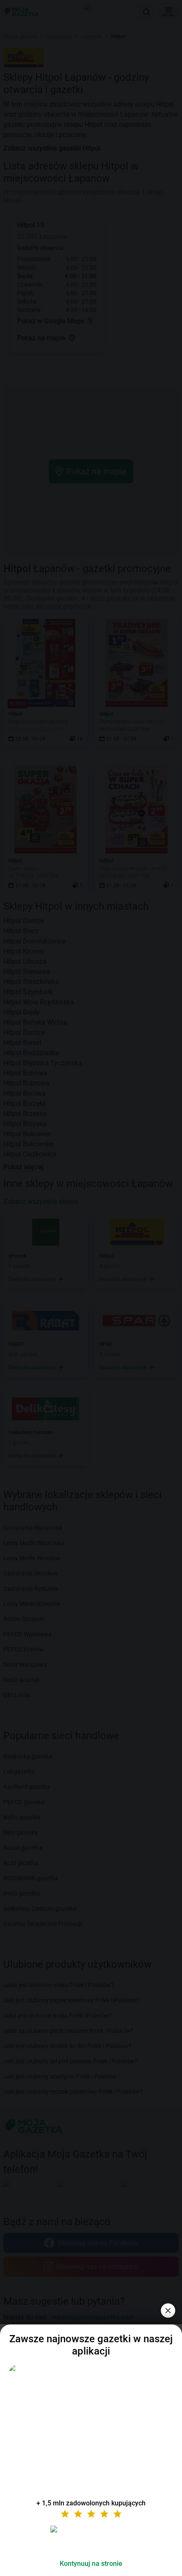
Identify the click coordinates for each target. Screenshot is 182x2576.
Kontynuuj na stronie (91, 2564)
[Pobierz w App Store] (91, 2539)
